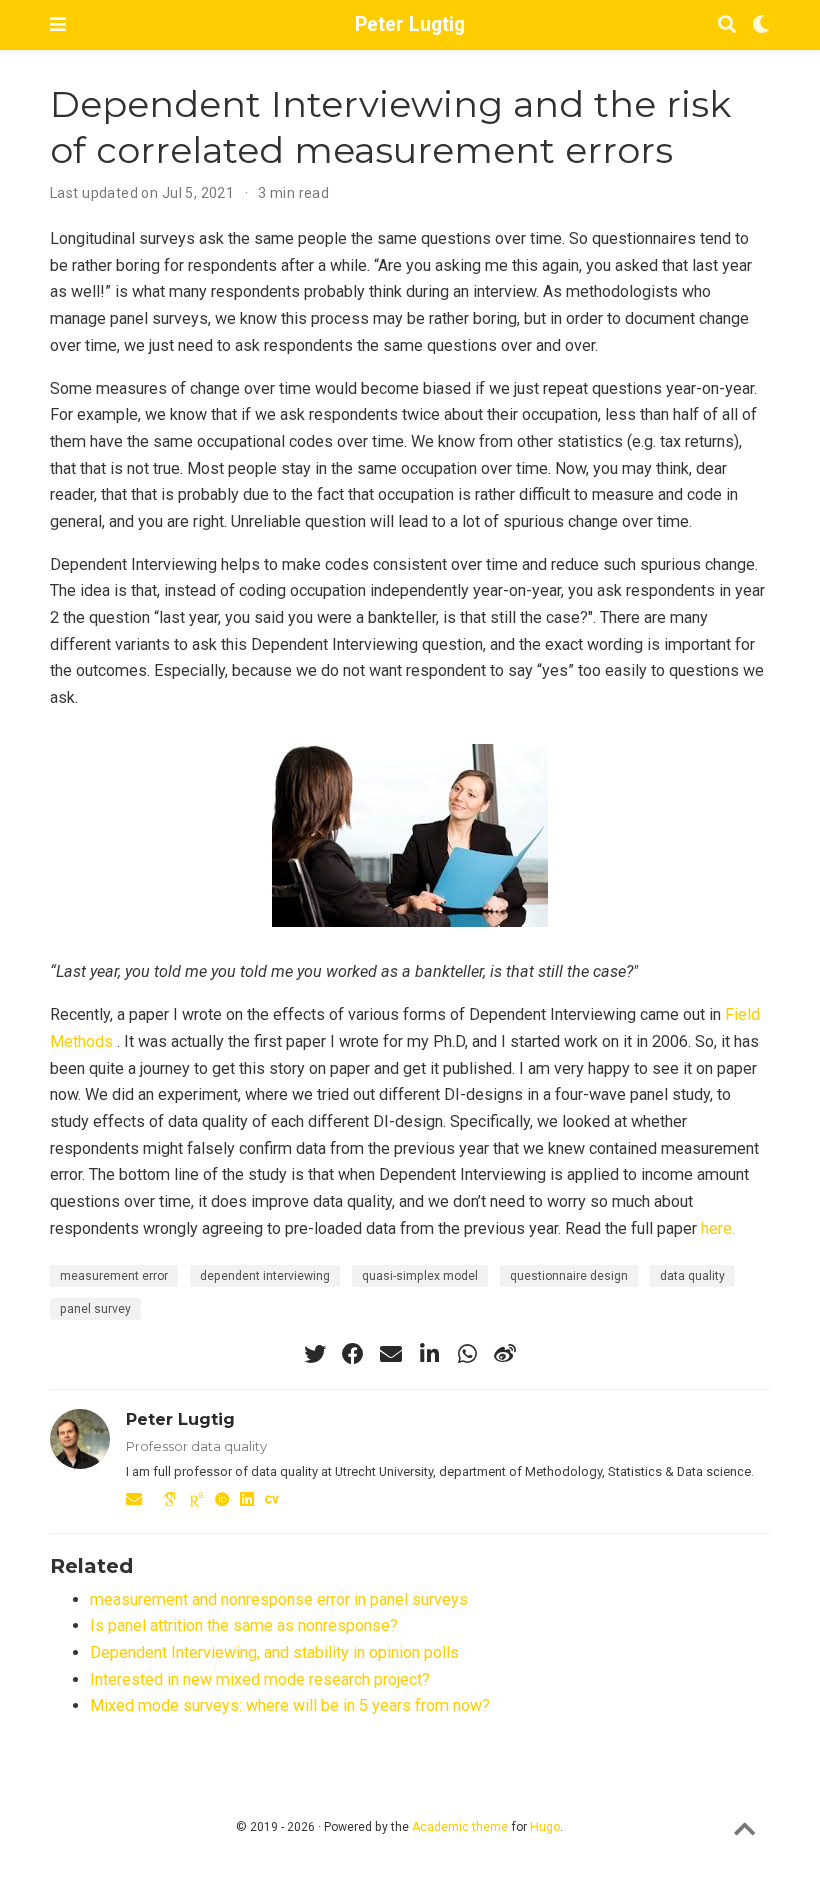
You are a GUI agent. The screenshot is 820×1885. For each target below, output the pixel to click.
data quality (692, 1276)
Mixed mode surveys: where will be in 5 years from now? (290, 1705)
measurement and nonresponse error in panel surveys (279, 1599)
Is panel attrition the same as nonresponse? (244, 1625)
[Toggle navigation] (58, 24)
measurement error (114, 1276)
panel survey (95, 1309)
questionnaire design (569, 1276)
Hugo (545, 1827)
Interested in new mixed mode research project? (260, 1679)
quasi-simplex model (420, 1276)
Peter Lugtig (410, 24)
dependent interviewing (265, 1276)
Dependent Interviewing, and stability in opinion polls (274, 1652)
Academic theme (460, 1827)
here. (718, 1228)
